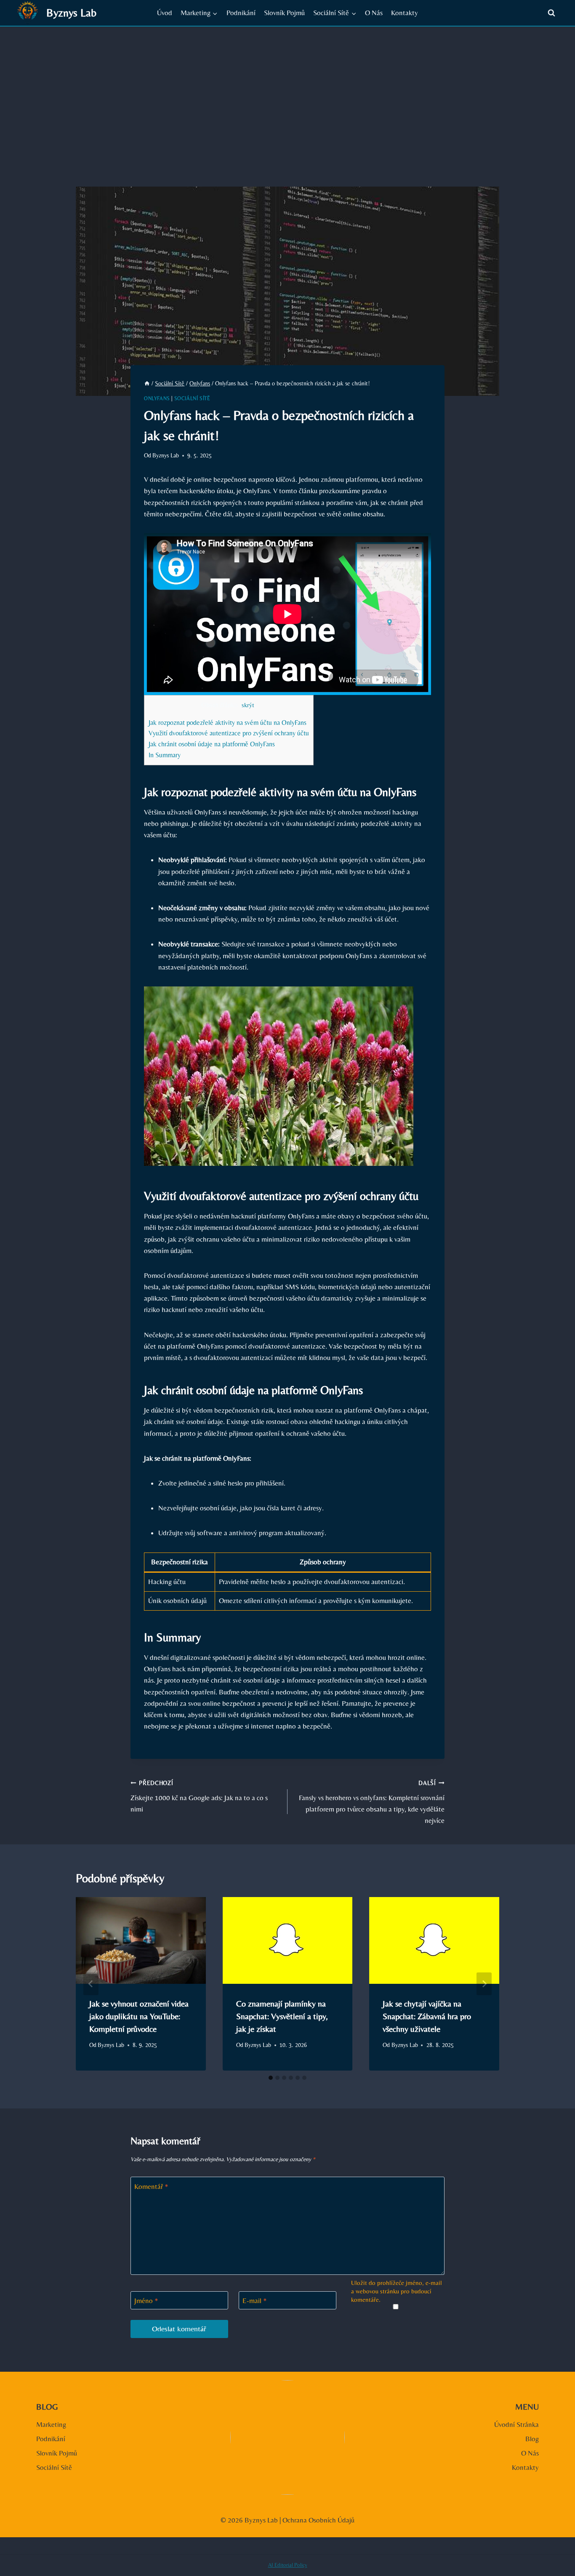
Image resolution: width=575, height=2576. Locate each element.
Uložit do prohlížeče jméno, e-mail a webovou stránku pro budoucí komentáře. (397, 2291)
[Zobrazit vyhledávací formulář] (551, 13)
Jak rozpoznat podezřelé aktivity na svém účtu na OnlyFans (228, 723)
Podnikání (241, 13)
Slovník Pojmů (284, 13)
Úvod (165, 13)
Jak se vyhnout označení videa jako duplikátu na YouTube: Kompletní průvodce (139, 2016)
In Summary (165, 755)
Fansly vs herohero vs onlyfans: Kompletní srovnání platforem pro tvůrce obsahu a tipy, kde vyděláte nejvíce (372, 1802)
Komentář (151, 2186)
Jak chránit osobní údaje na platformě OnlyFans (212, 744)
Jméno (146, 2301)
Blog (532, 2439)
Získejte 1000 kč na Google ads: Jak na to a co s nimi (199, 1796)
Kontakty (405, 13)
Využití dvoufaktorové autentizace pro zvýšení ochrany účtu (229, 733)
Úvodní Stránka (516, 2424)
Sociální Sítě (192, 398)
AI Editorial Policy (288, 2565)
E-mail (255, 2301)
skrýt (248, 705)
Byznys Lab (166, 455)
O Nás (374, 13)
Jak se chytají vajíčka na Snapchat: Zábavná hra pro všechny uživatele (427, 2016)
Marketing (51, 2424)
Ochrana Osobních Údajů (318, 2520)
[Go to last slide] (91, 1984)
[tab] (271, 2078)
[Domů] (147, 383)
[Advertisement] (287, 90)
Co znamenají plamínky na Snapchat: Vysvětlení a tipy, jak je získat (282, 2016)
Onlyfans (157, 398)
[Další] (484, 1984)
